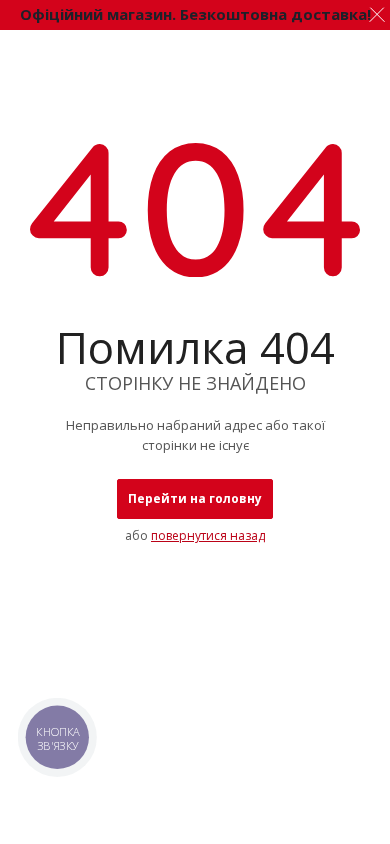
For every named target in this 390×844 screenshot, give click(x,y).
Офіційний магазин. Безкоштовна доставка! (195, 14)
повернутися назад (208, 535)
